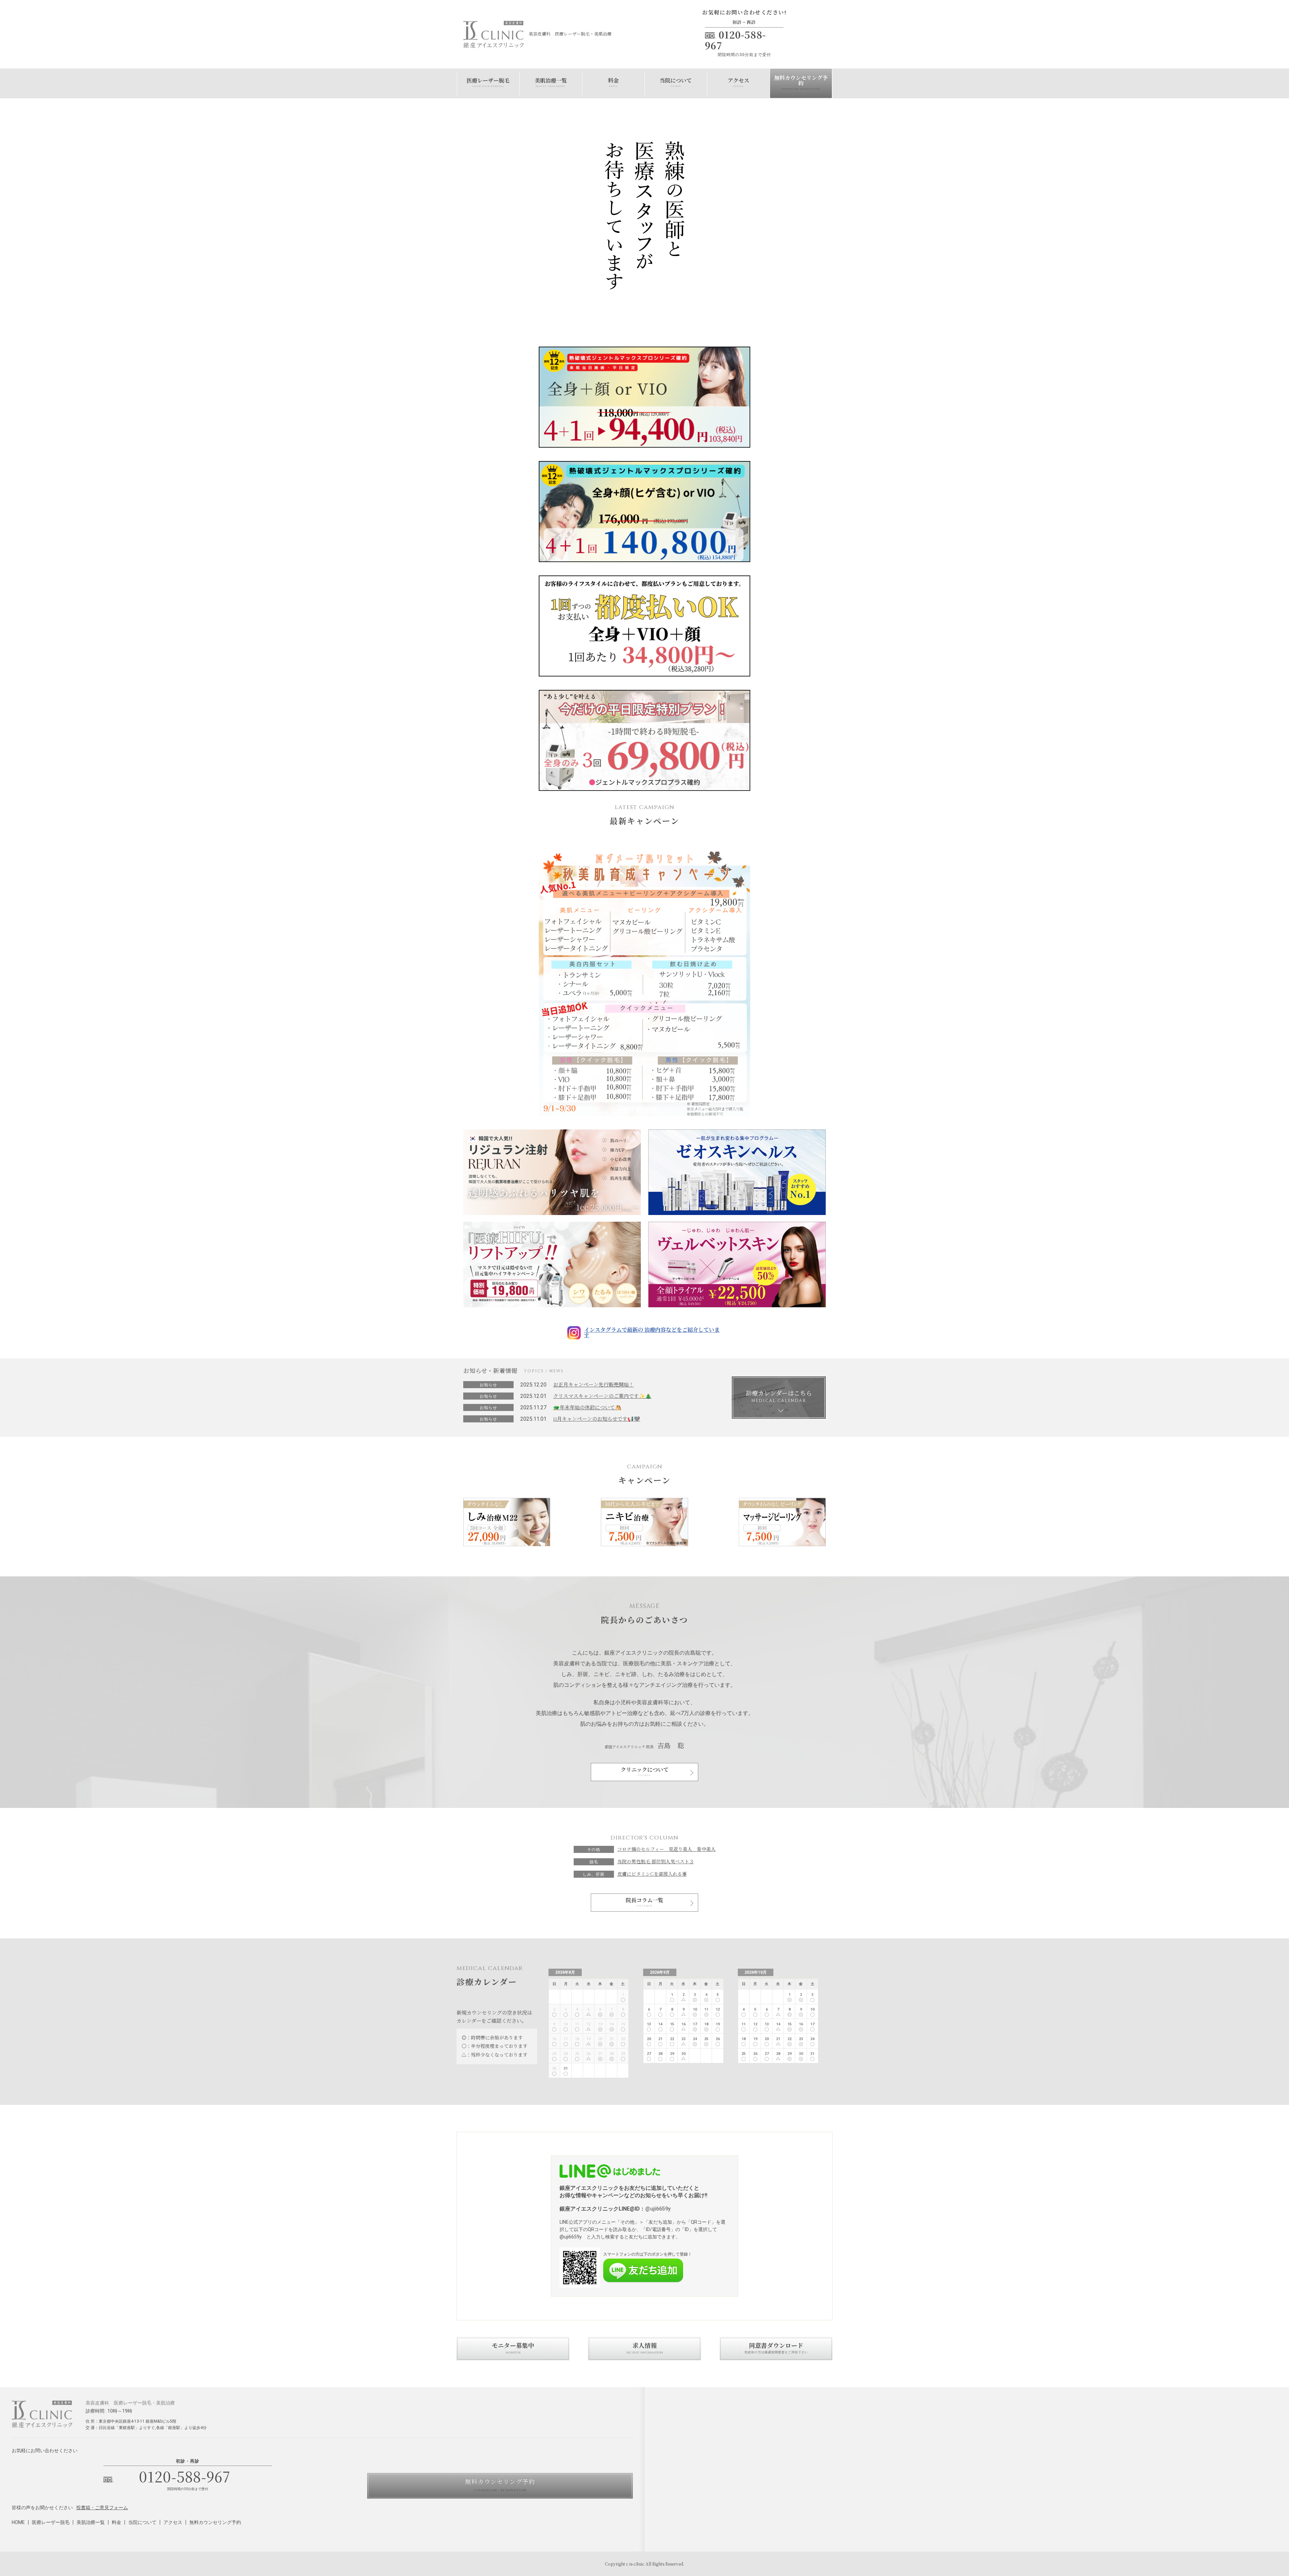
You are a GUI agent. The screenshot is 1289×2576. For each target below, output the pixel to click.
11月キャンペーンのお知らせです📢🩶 (597, 1419)
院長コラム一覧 (644, 1901)
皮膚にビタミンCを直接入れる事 (652, 1874)
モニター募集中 (513, 2348)
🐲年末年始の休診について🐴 (587, 1408)
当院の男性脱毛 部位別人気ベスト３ (656, 1862)
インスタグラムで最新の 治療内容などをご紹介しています (652, 1333)
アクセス (738, 83)
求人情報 (645, 2348)
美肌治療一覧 (551, 83)
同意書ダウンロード (776, 2348)
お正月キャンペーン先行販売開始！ (593, 1385)
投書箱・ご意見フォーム (102, 2508)
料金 (613, 83)
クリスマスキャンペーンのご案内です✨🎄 (602, 1396)
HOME (18, 2522)
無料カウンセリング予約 (801, 83)
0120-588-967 (185, 2476)
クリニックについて (645, 1770)
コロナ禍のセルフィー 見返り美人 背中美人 (666, 1849)
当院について (676, 83)
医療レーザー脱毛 (488, 83)
